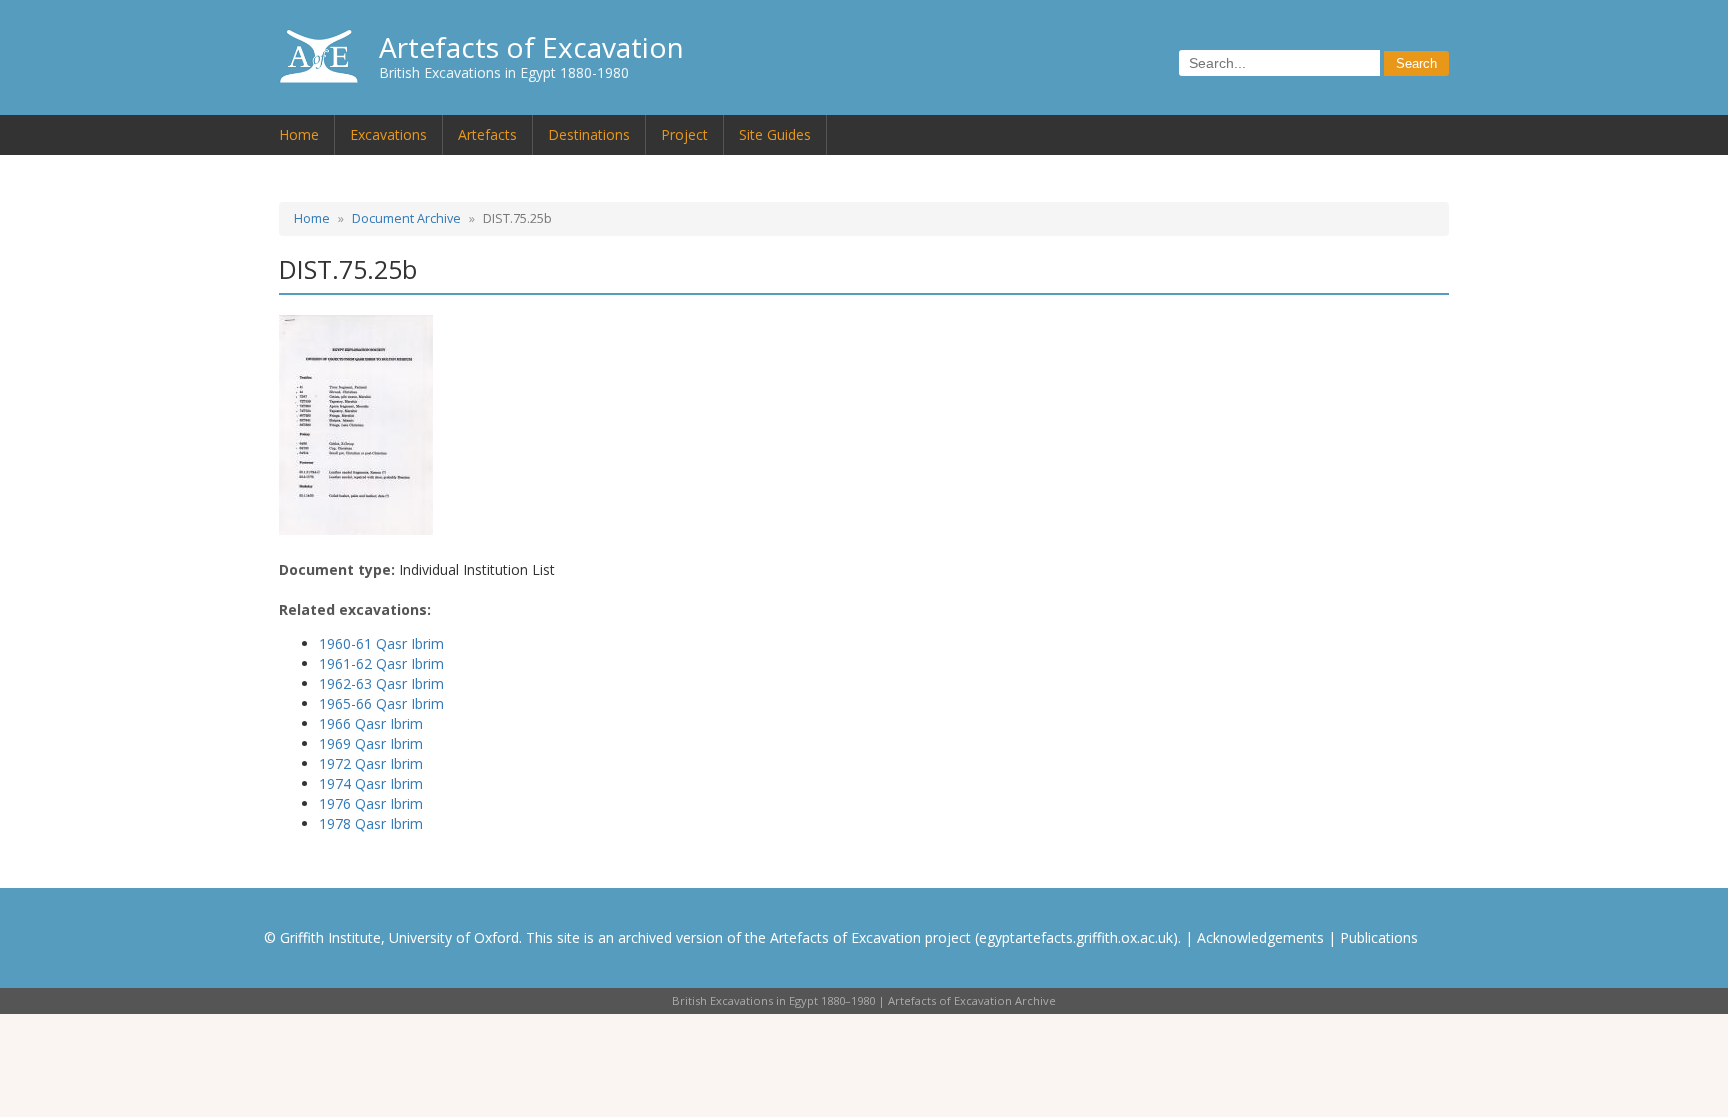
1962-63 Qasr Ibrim (381, 683)
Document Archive (406, 218)
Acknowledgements (1260, 937)
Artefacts (487, 134)
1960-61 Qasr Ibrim (381, 643)
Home (299, 134)
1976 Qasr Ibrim (371, 803)
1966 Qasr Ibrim (371, 723)
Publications (1379, 937)
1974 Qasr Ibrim (371, 783)
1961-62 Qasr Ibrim (381, 663)
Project (684, 134)
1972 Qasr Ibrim (371, 763)
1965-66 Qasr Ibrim (381, 703)
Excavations (388, 134)
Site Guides (775, 134)
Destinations (589, 134)
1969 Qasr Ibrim (371, 743)
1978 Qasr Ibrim (371, 823)
